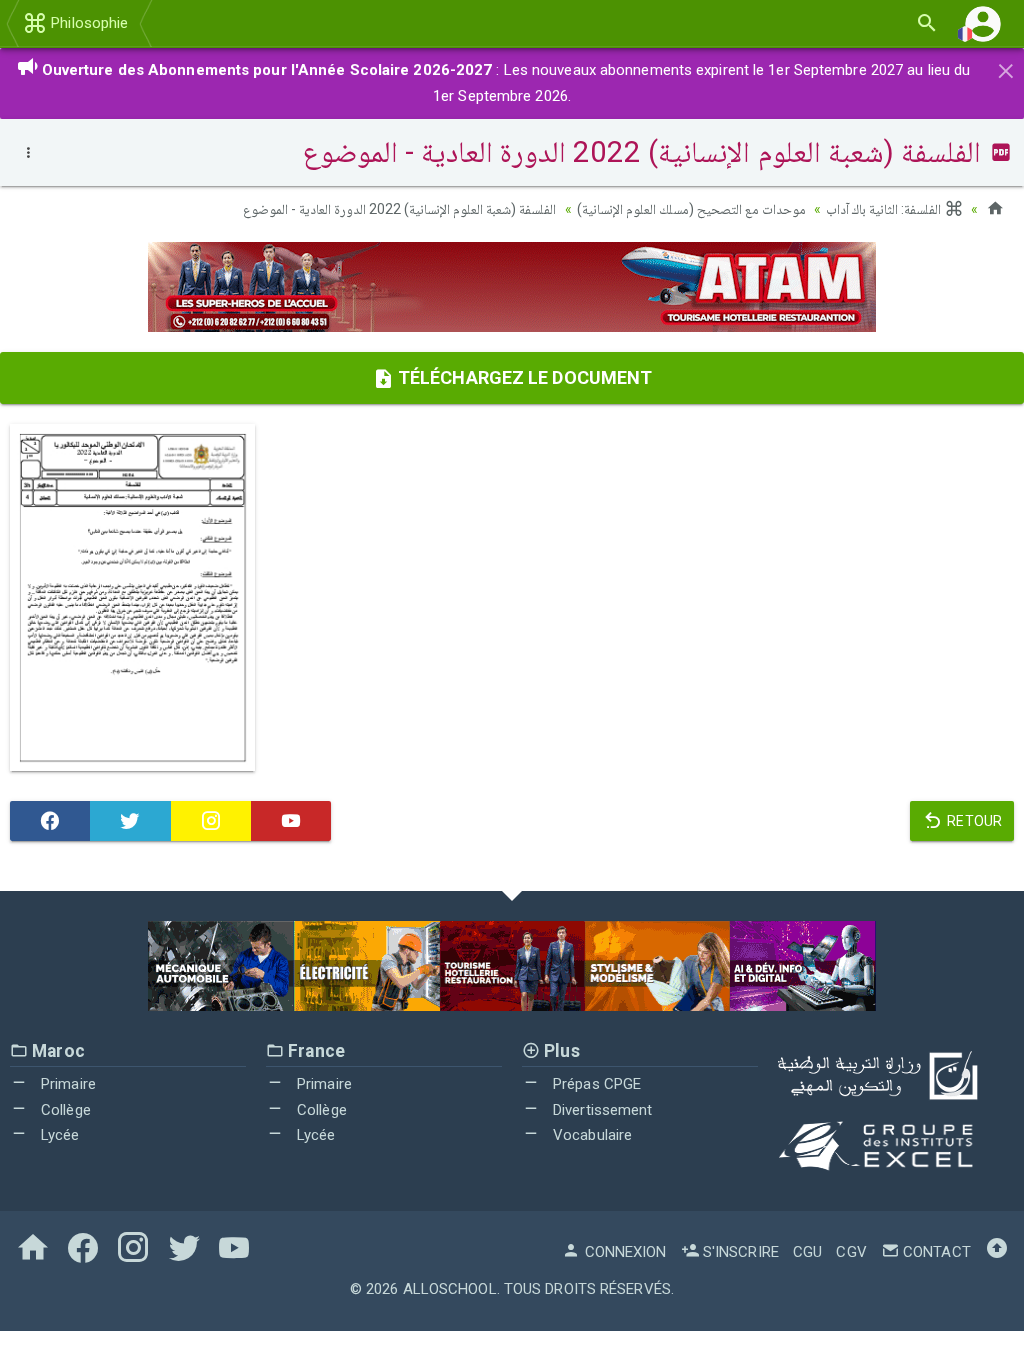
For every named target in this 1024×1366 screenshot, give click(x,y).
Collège (64, 1110)
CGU (807, 1252)
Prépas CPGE (595, 1084)
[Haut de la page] (997, 1252)
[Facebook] (50, 821)
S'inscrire (739, 1252)
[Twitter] (130, 821)
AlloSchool (450, 1289)
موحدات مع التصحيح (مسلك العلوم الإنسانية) (692, 209)
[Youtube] (291, 821)
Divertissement (601, 1110)
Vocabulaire (590, 1135)
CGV (851, 1252)
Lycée (58, 1135)
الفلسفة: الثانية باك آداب (885, 209)
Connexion (623, 1252)
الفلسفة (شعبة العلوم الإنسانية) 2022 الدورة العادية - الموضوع (400, 209)
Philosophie (87, 23)
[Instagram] (211, 821)
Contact (935, 1252)
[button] (983, 23)
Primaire (66, 1084)
